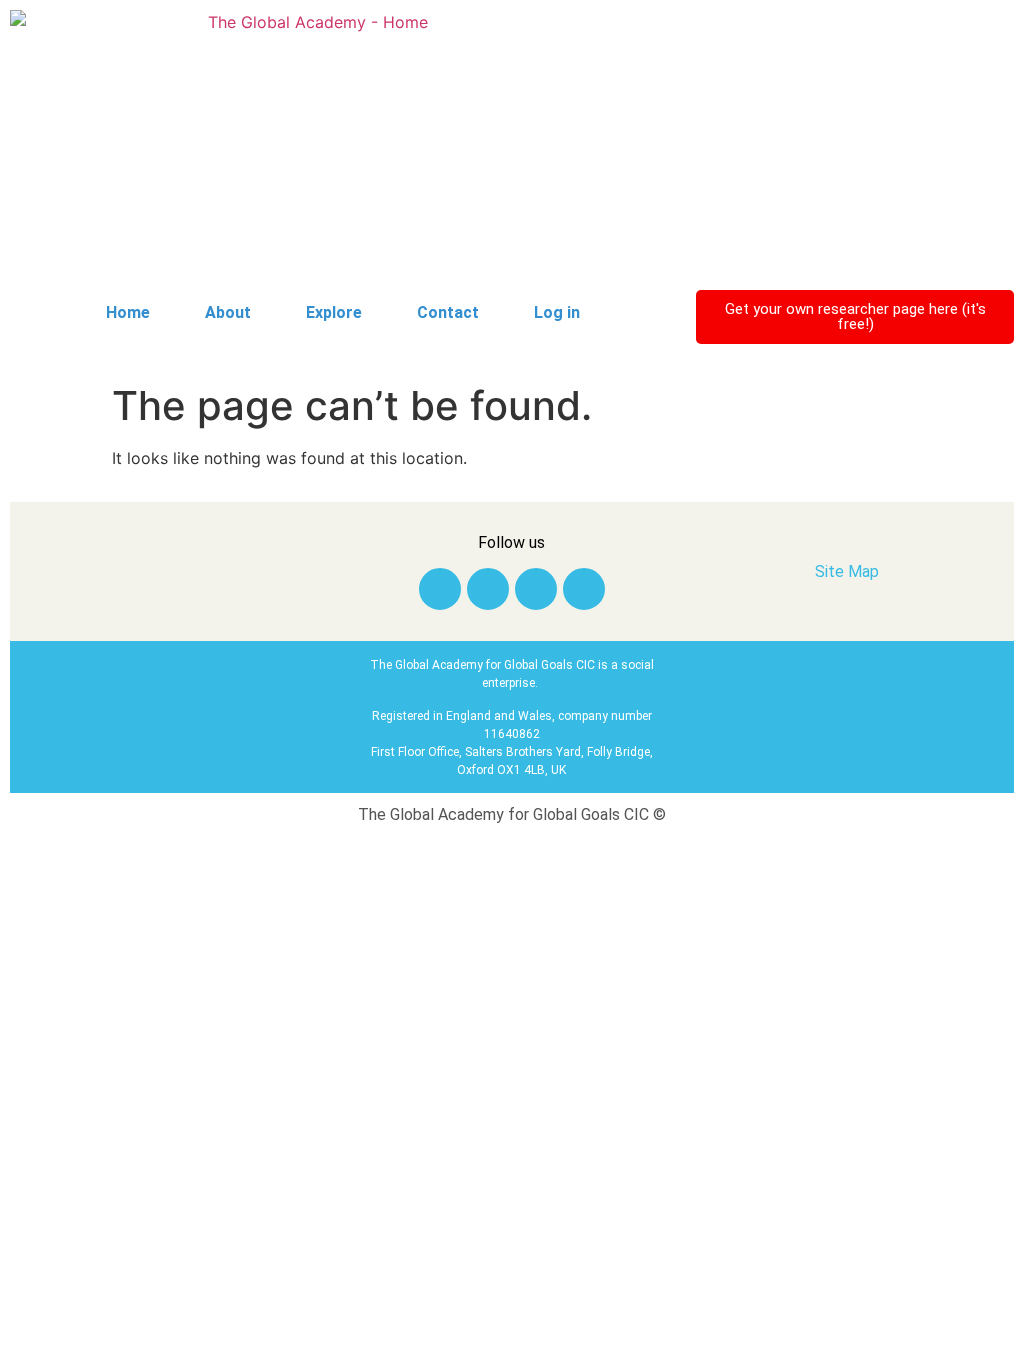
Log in (557, 312)
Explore (334, 312)
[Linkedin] (488, 589)
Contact (448, 312)
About (228, 312)
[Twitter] (440, 589)
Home (128, 312)
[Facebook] (536, 589)
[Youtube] (584, 589)
